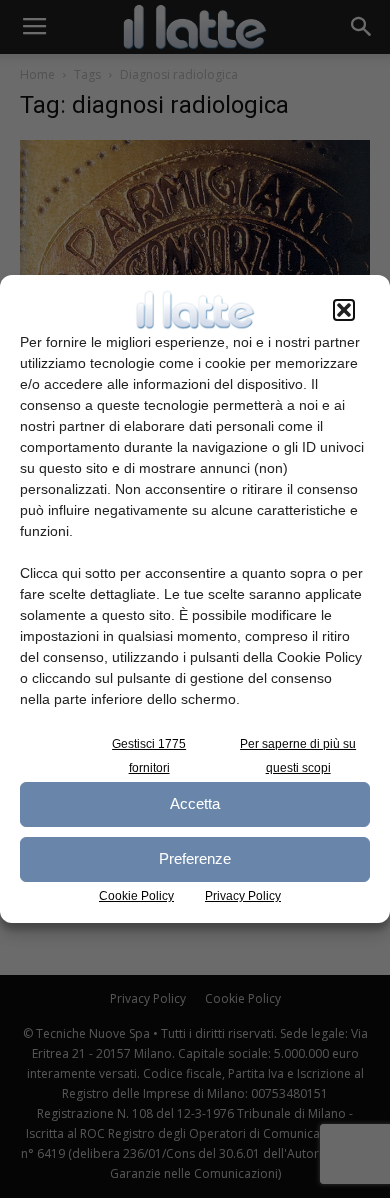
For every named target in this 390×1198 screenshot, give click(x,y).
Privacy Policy (243, 896)
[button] (344, 310)
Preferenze (195, 858)
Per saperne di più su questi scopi (298, 756)
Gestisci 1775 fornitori (149, 756)
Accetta (195, 803)
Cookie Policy (136, 896)
